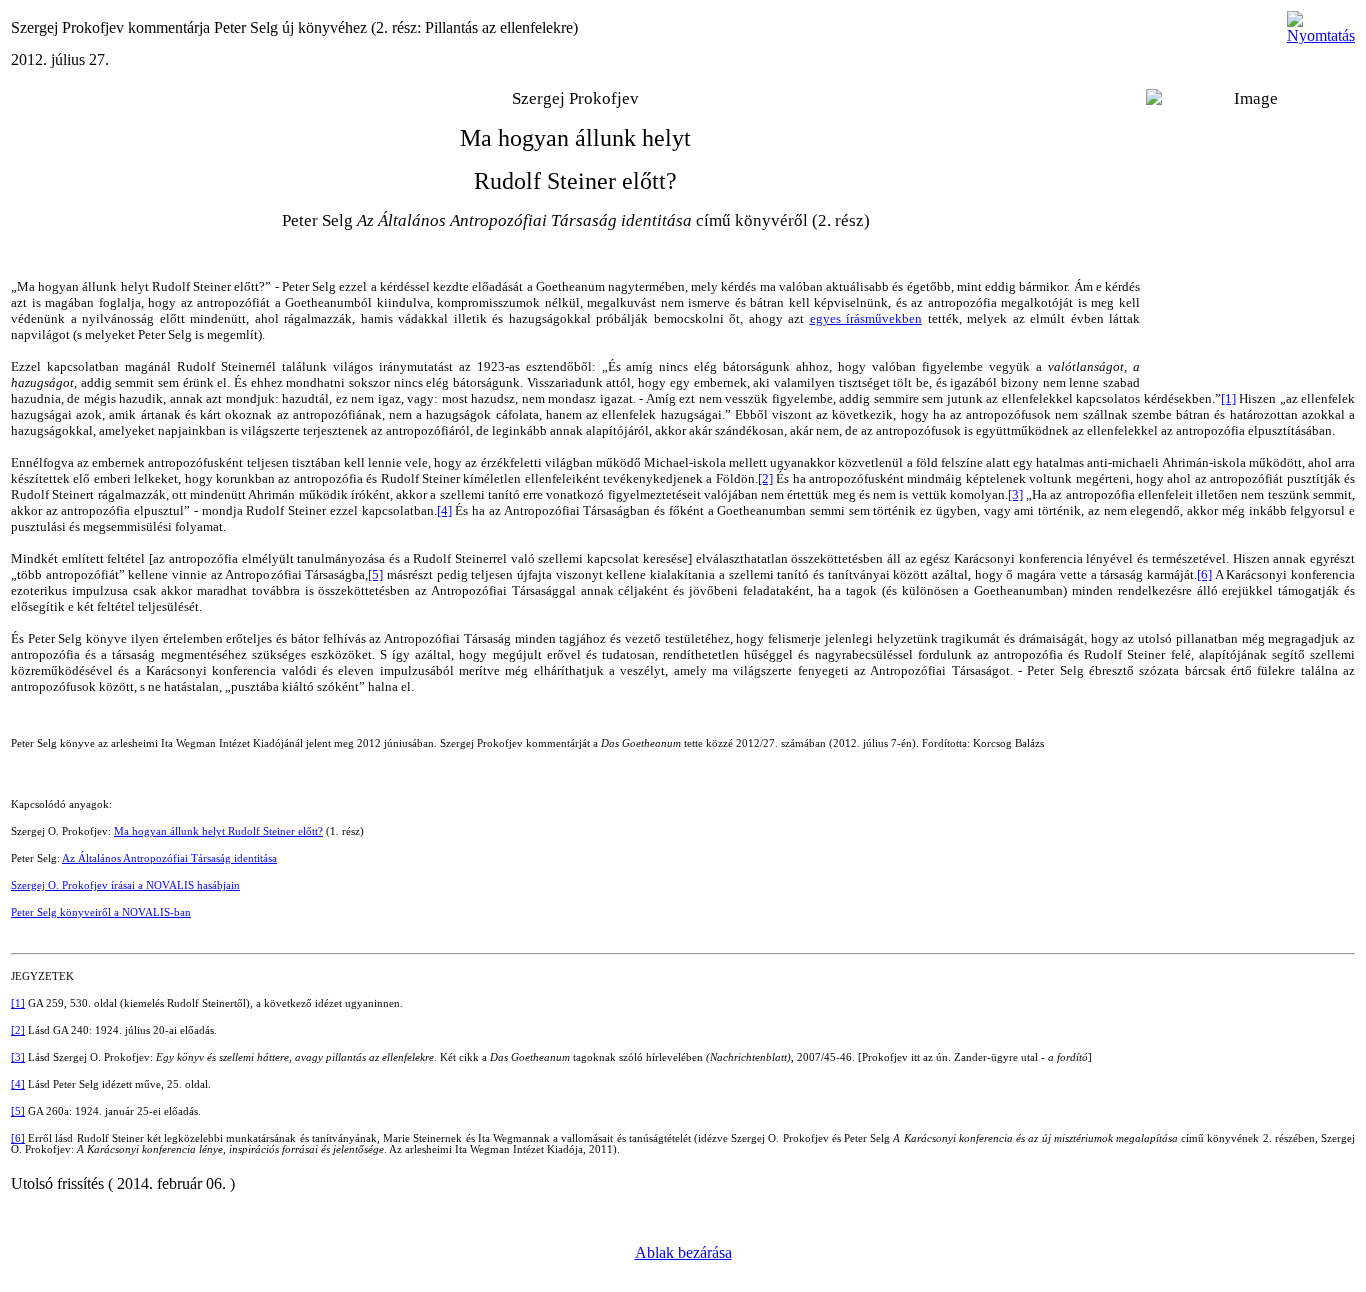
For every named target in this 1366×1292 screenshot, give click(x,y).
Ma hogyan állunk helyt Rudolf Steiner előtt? (218, 831)
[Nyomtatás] (1321, 22)
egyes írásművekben (866, 318)
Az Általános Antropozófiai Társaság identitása (169, 858)
